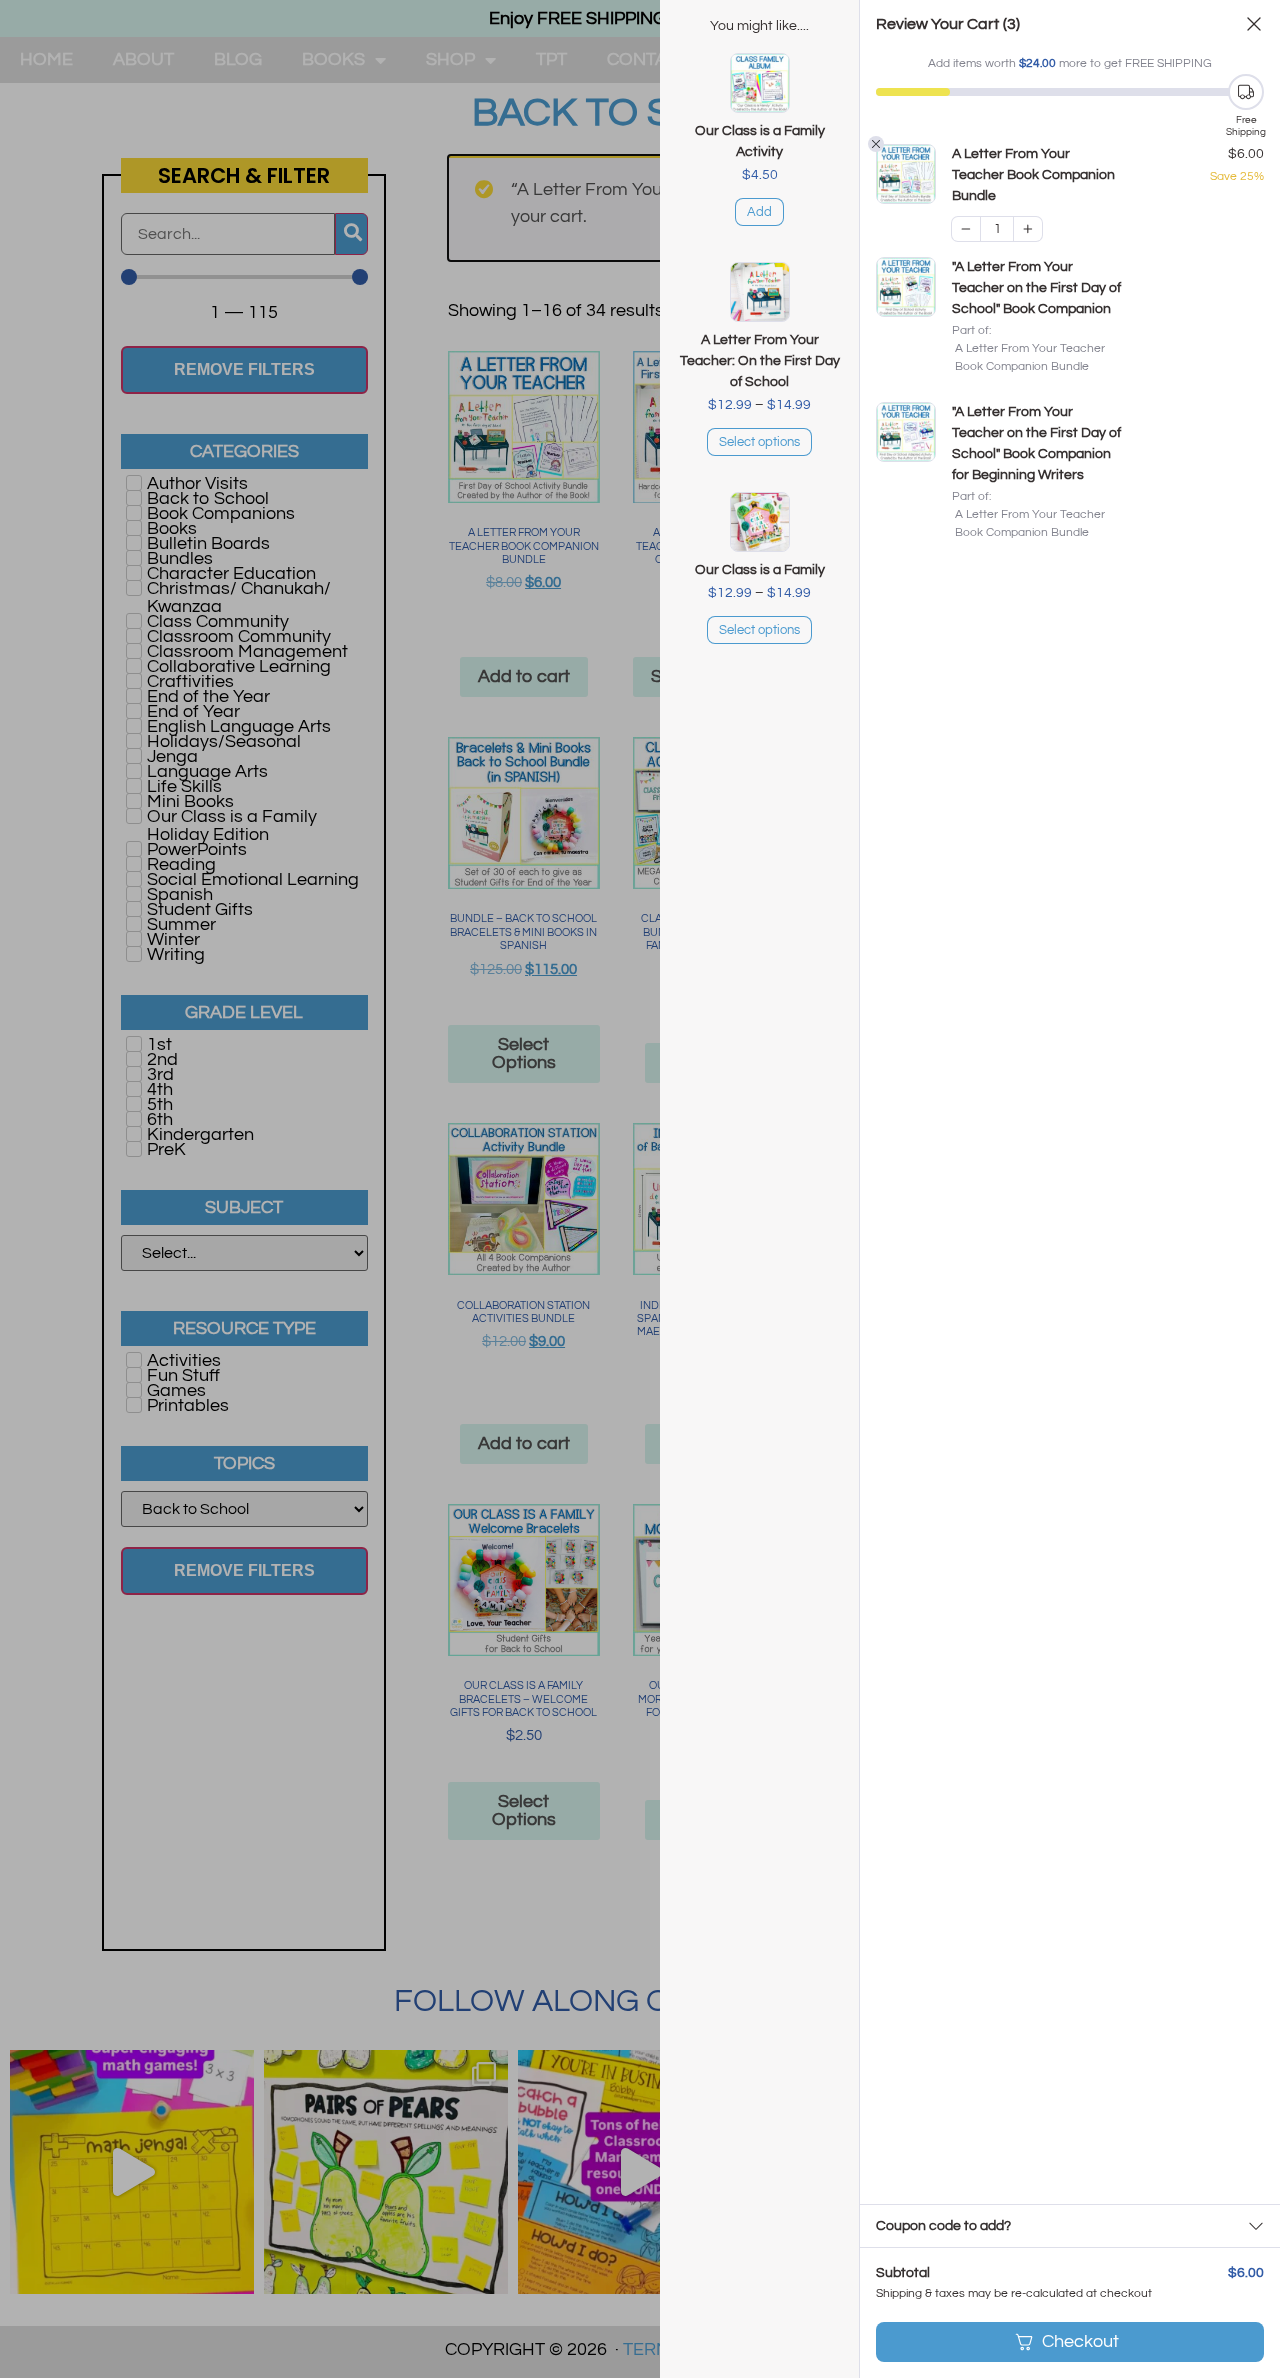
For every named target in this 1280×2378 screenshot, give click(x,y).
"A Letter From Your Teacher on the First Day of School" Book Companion (1036, 288)
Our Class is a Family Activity (760, 141)
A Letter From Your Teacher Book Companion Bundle (1033, 175)
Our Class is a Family (760, 570)
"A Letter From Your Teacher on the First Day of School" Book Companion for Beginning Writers (1036, 443)
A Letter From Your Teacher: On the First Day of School (760, 361)
